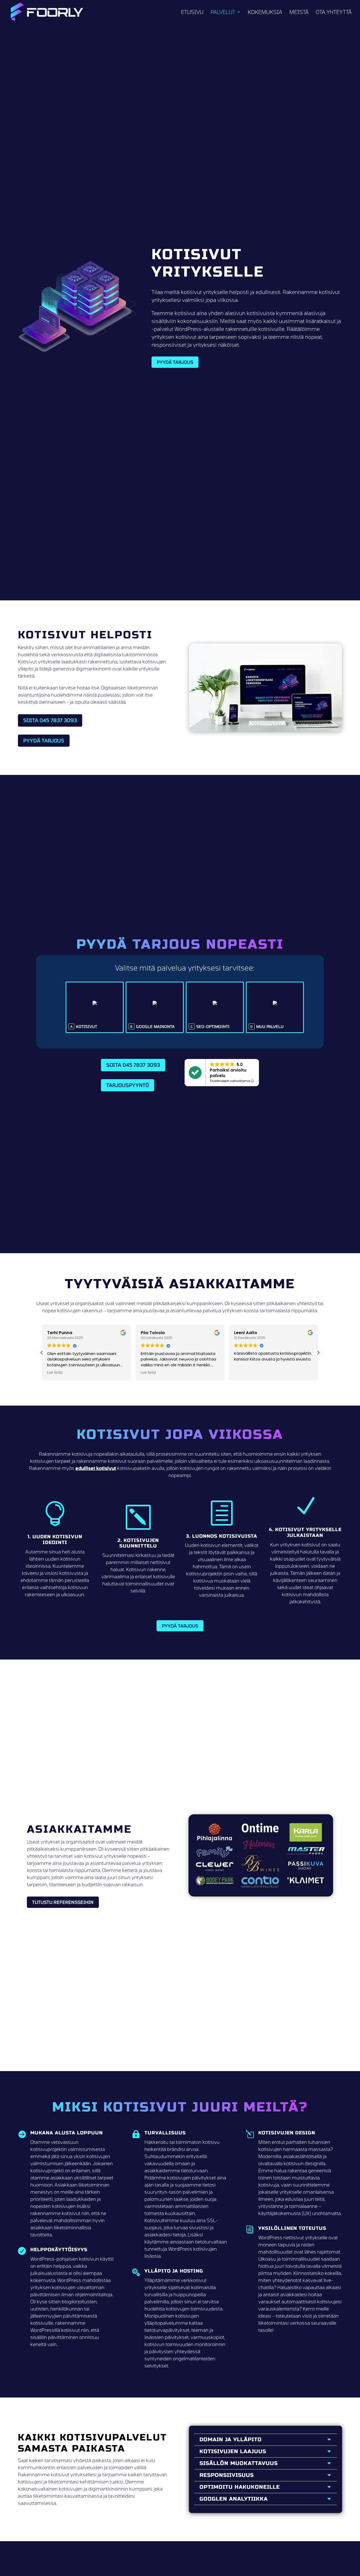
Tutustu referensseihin (63, 1902)
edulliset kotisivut (96, 1468)
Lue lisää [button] (55, 1372)
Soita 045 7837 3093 (50, 720)
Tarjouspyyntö (128, 1085)
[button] (318, 1353)
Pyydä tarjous (175, 362)
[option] (95, 1007)
